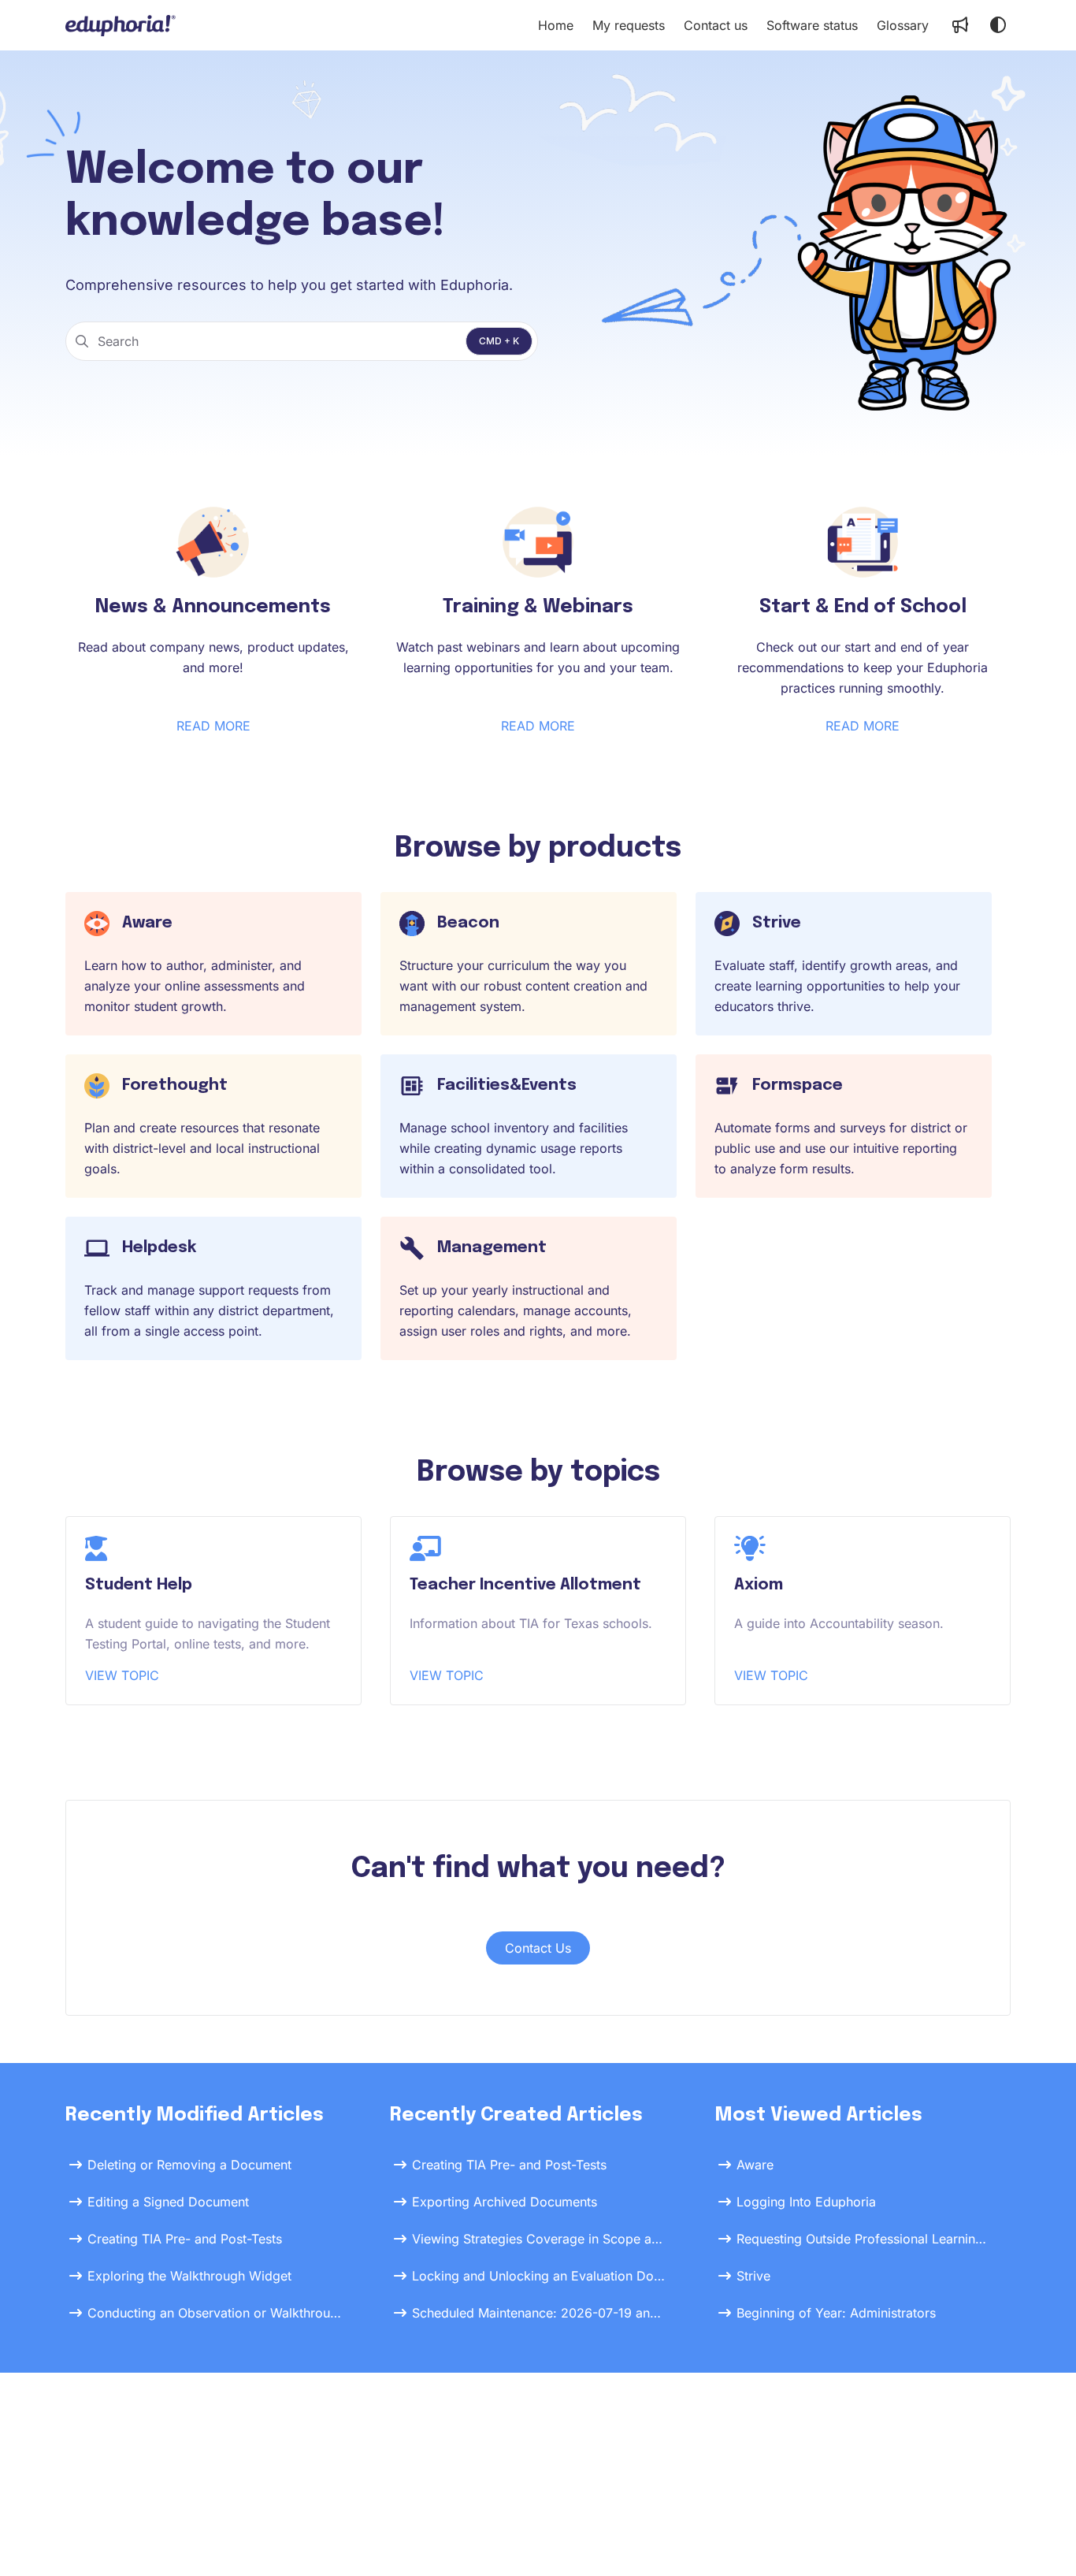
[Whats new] (960, 25)
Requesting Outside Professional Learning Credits (864, 2239)
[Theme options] (998, 25)
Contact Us (538, 1948)
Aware (755, 2165)
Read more (213, 726)
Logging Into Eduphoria (806, 2202)
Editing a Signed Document (168, 2202)
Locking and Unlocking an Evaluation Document (540, 2276)
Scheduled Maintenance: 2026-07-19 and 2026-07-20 (540, 2313)
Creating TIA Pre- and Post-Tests (185, 2239)
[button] (1041, 2537)
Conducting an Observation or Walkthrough (215, 2313)
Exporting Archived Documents (505, 2202)
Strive (753, 2276)
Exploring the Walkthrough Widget (189, 2276)
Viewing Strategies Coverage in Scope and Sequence (540, 2239)
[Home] (121, 25)
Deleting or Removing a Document (189, 2165)
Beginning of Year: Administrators (836, 2313)
